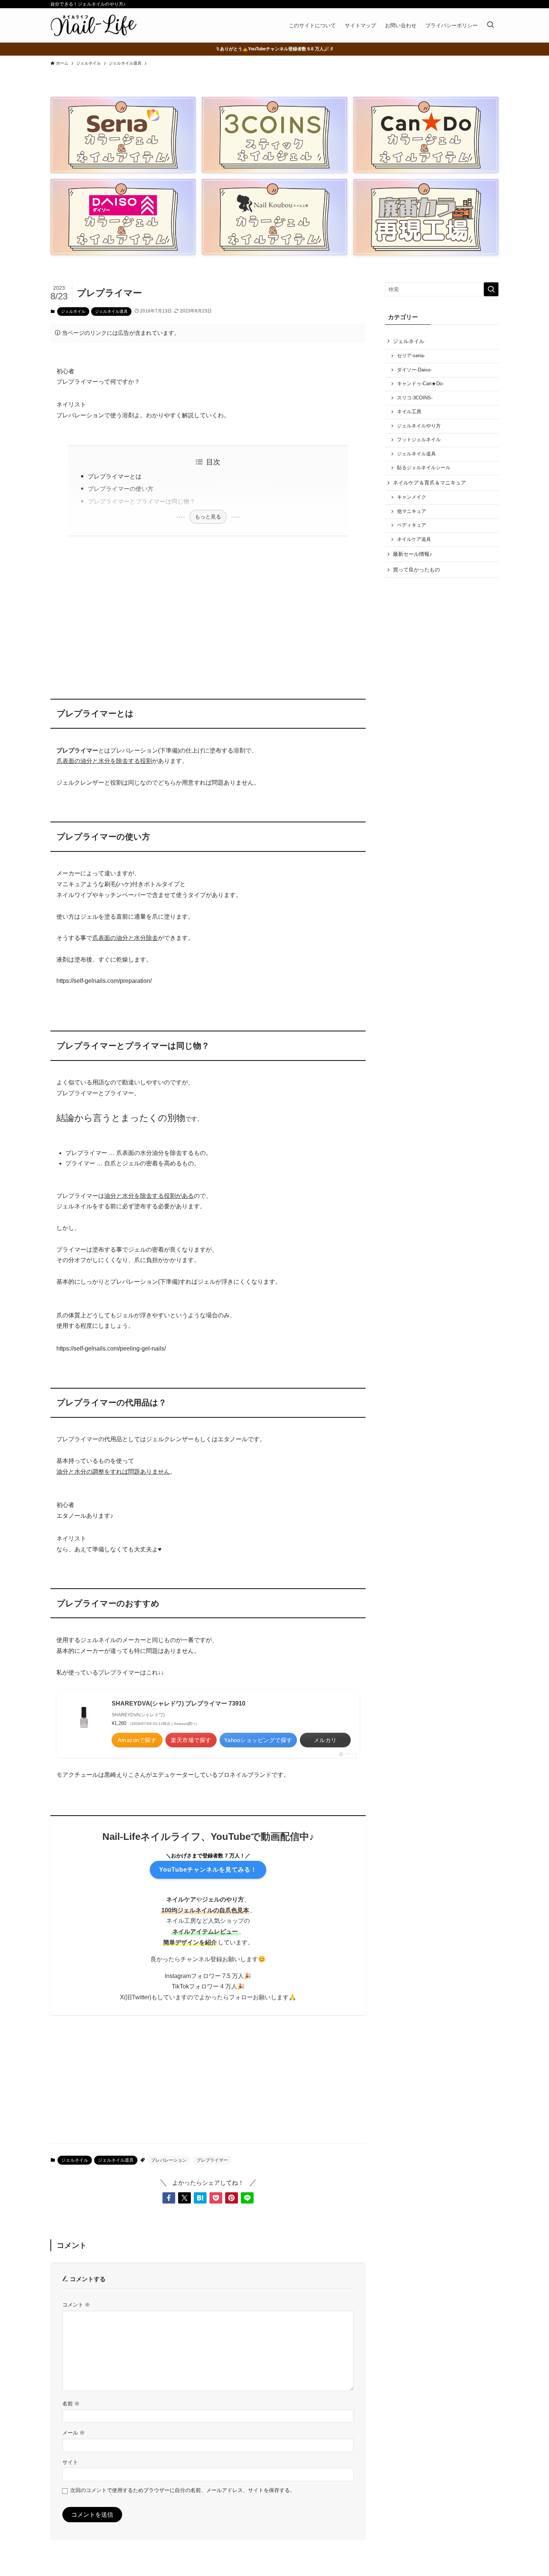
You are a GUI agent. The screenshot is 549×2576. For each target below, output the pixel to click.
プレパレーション (169, 2160)
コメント (76, 2305)
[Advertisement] (208, 613)
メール (74, 2433)
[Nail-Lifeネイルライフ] (94, 25)
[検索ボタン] (490, 25)
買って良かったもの (416, 570)
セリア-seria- (411, 356)
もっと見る (208, 517)
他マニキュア (412, 511)
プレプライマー (212, 2160)
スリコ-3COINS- (415, 398)
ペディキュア (412, 525)
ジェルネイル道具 (111, 311)
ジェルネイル (73, 311)
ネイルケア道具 (414, 539)
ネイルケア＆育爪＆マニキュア (429, 483)
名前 (71, 2404)
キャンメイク (412, 497)
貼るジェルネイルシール (424, 468)
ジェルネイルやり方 (419, 426)
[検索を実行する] (491, 289)
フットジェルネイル (419, 440)
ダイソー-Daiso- (414, 370)
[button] (169, 2198)
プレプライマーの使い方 (121, 489)
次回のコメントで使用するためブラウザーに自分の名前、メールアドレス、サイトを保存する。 (183, 2490)
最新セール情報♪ (412, 554)
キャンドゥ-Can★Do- (420, 384)
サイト (70, 2462)
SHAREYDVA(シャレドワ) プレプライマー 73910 (179, 1703)
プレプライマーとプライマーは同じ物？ (142, 502)
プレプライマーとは (115, 476)
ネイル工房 (409, 412)
